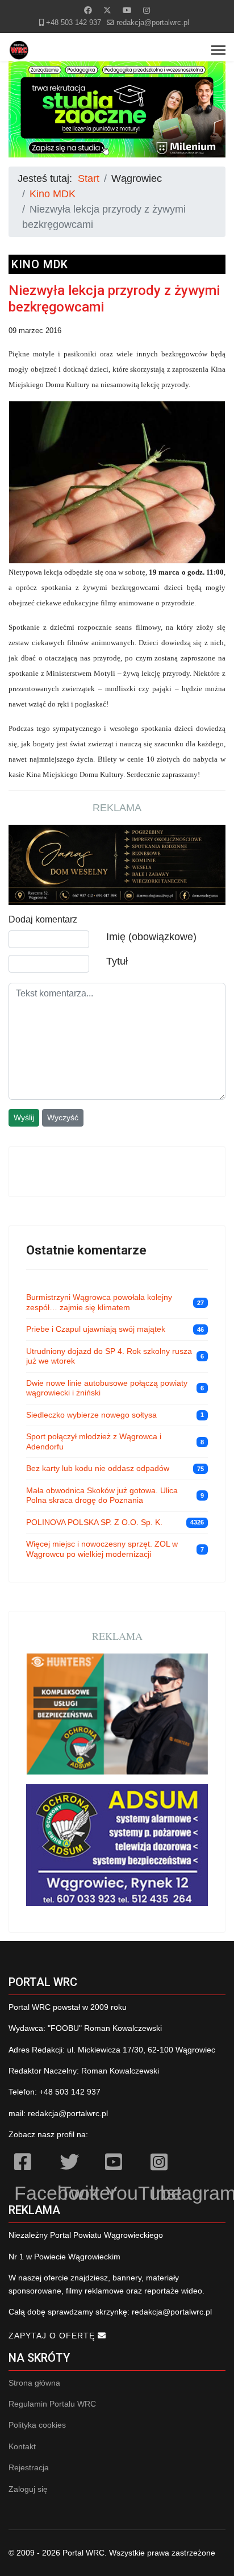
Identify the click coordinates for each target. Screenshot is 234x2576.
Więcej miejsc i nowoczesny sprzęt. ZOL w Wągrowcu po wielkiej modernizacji (102, 1549)
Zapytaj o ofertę (53, 2336)
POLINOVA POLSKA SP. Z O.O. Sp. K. (94, 1522)
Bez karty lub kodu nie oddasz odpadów (98, 1468)
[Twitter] (107, 10)
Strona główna (34, 2383)
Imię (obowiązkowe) (151, 937)
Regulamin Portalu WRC (52, 2404)
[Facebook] (88, 10)
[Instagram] (147, 10)
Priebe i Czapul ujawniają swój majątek (96, 1329)
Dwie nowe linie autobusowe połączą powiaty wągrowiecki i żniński (107, 1388)
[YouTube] (122, 2164)
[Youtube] (127, 10)
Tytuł (117, 961)
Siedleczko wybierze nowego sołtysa (91, 1415)
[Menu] (218, 50)
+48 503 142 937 (74, 23)
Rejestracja (29, 2467)
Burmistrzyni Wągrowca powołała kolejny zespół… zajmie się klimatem (99, 1302)
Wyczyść (63, 1117)
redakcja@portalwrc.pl (153, 23)
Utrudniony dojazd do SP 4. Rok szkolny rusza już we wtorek (109, 1356)
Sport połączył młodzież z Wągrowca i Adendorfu (94, 1441)
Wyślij (24, 1117)
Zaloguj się (28, 2489)
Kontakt (22, 2446)
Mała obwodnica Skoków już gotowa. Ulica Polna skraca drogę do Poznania (102, 1495)
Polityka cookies (37, 2425)
